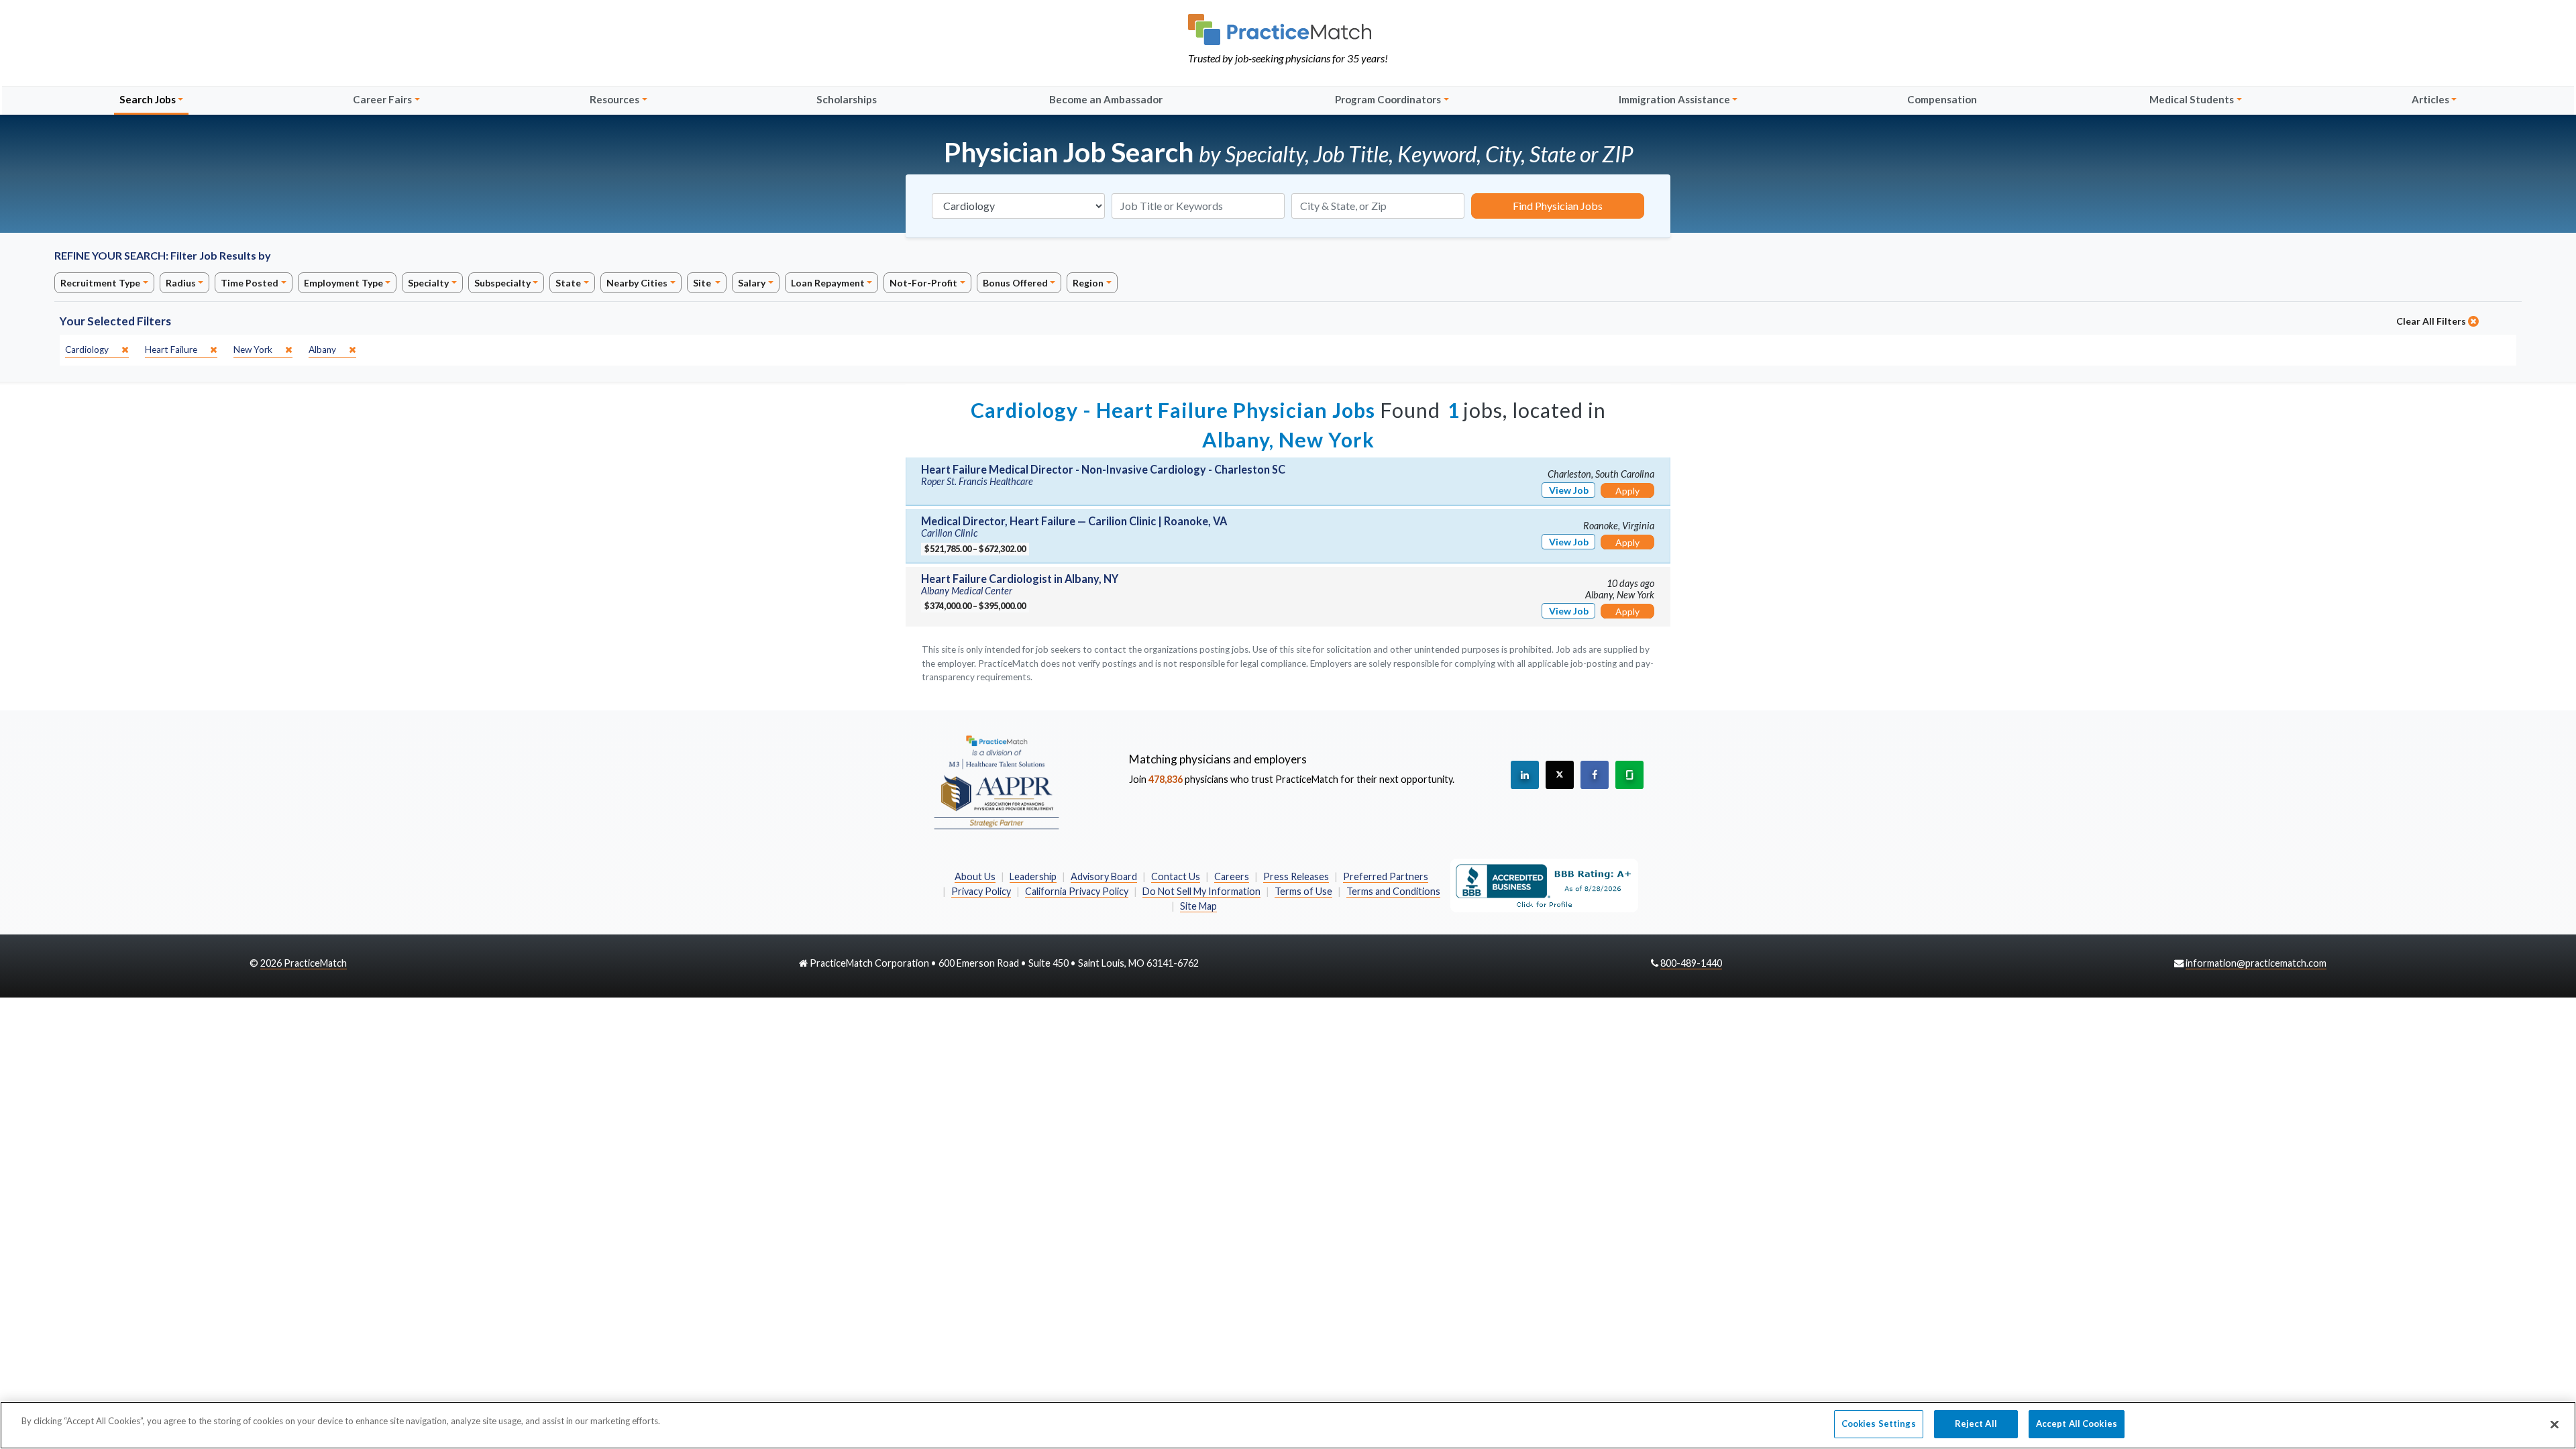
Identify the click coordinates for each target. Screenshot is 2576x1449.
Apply (1627, 491)
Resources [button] (614, 99)
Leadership (1033, 876)
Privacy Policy (981, 891)
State (568, 283)
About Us (975, 876)
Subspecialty (502, 283)
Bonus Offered (1015, 283)
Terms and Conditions (1393, 891)
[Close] (2555, 1424)
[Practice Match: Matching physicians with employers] (1288, 30)
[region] (1288, 1425)
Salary (752, 283)
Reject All (1976, 1424)
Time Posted (250, 283)
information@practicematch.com (2256, 963)
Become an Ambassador (1106, 99)
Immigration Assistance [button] (1674, 99)
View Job (1569, 490)
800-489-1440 (1691, 963)
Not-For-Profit (923, 283)
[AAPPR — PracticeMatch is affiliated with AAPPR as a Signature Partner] (996, 782)
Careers (1232, 876)
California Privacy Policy (1077, 891)
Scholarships (847, 99)
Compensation (1942, 99)
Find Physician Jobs (1558, 206)
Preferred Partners (1386, 876)
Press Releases (1296, 876)
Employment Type (343, 283)
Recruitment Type (100, 283)
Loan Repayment (828, 283)
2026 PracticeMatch (304, 963)
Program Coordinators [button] (1388, 99)
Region (1088, 283)
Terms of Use (1303, 891)
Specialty (428, 283)
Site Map (1198, 906)
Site (703, 283)
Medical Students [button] (2192, 99)
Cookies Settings (1879, 1424)
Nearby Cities (637, 283)
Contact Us (1176, 876)
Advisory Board (1104, 876)
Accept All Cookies (2077, 1424)
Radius (181, 283)
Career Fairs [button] (382, 99)
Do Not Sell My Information (1201, 891)
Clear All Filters (2432, 321)
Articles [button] (2430, 99)
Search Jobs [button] (148, 99)
